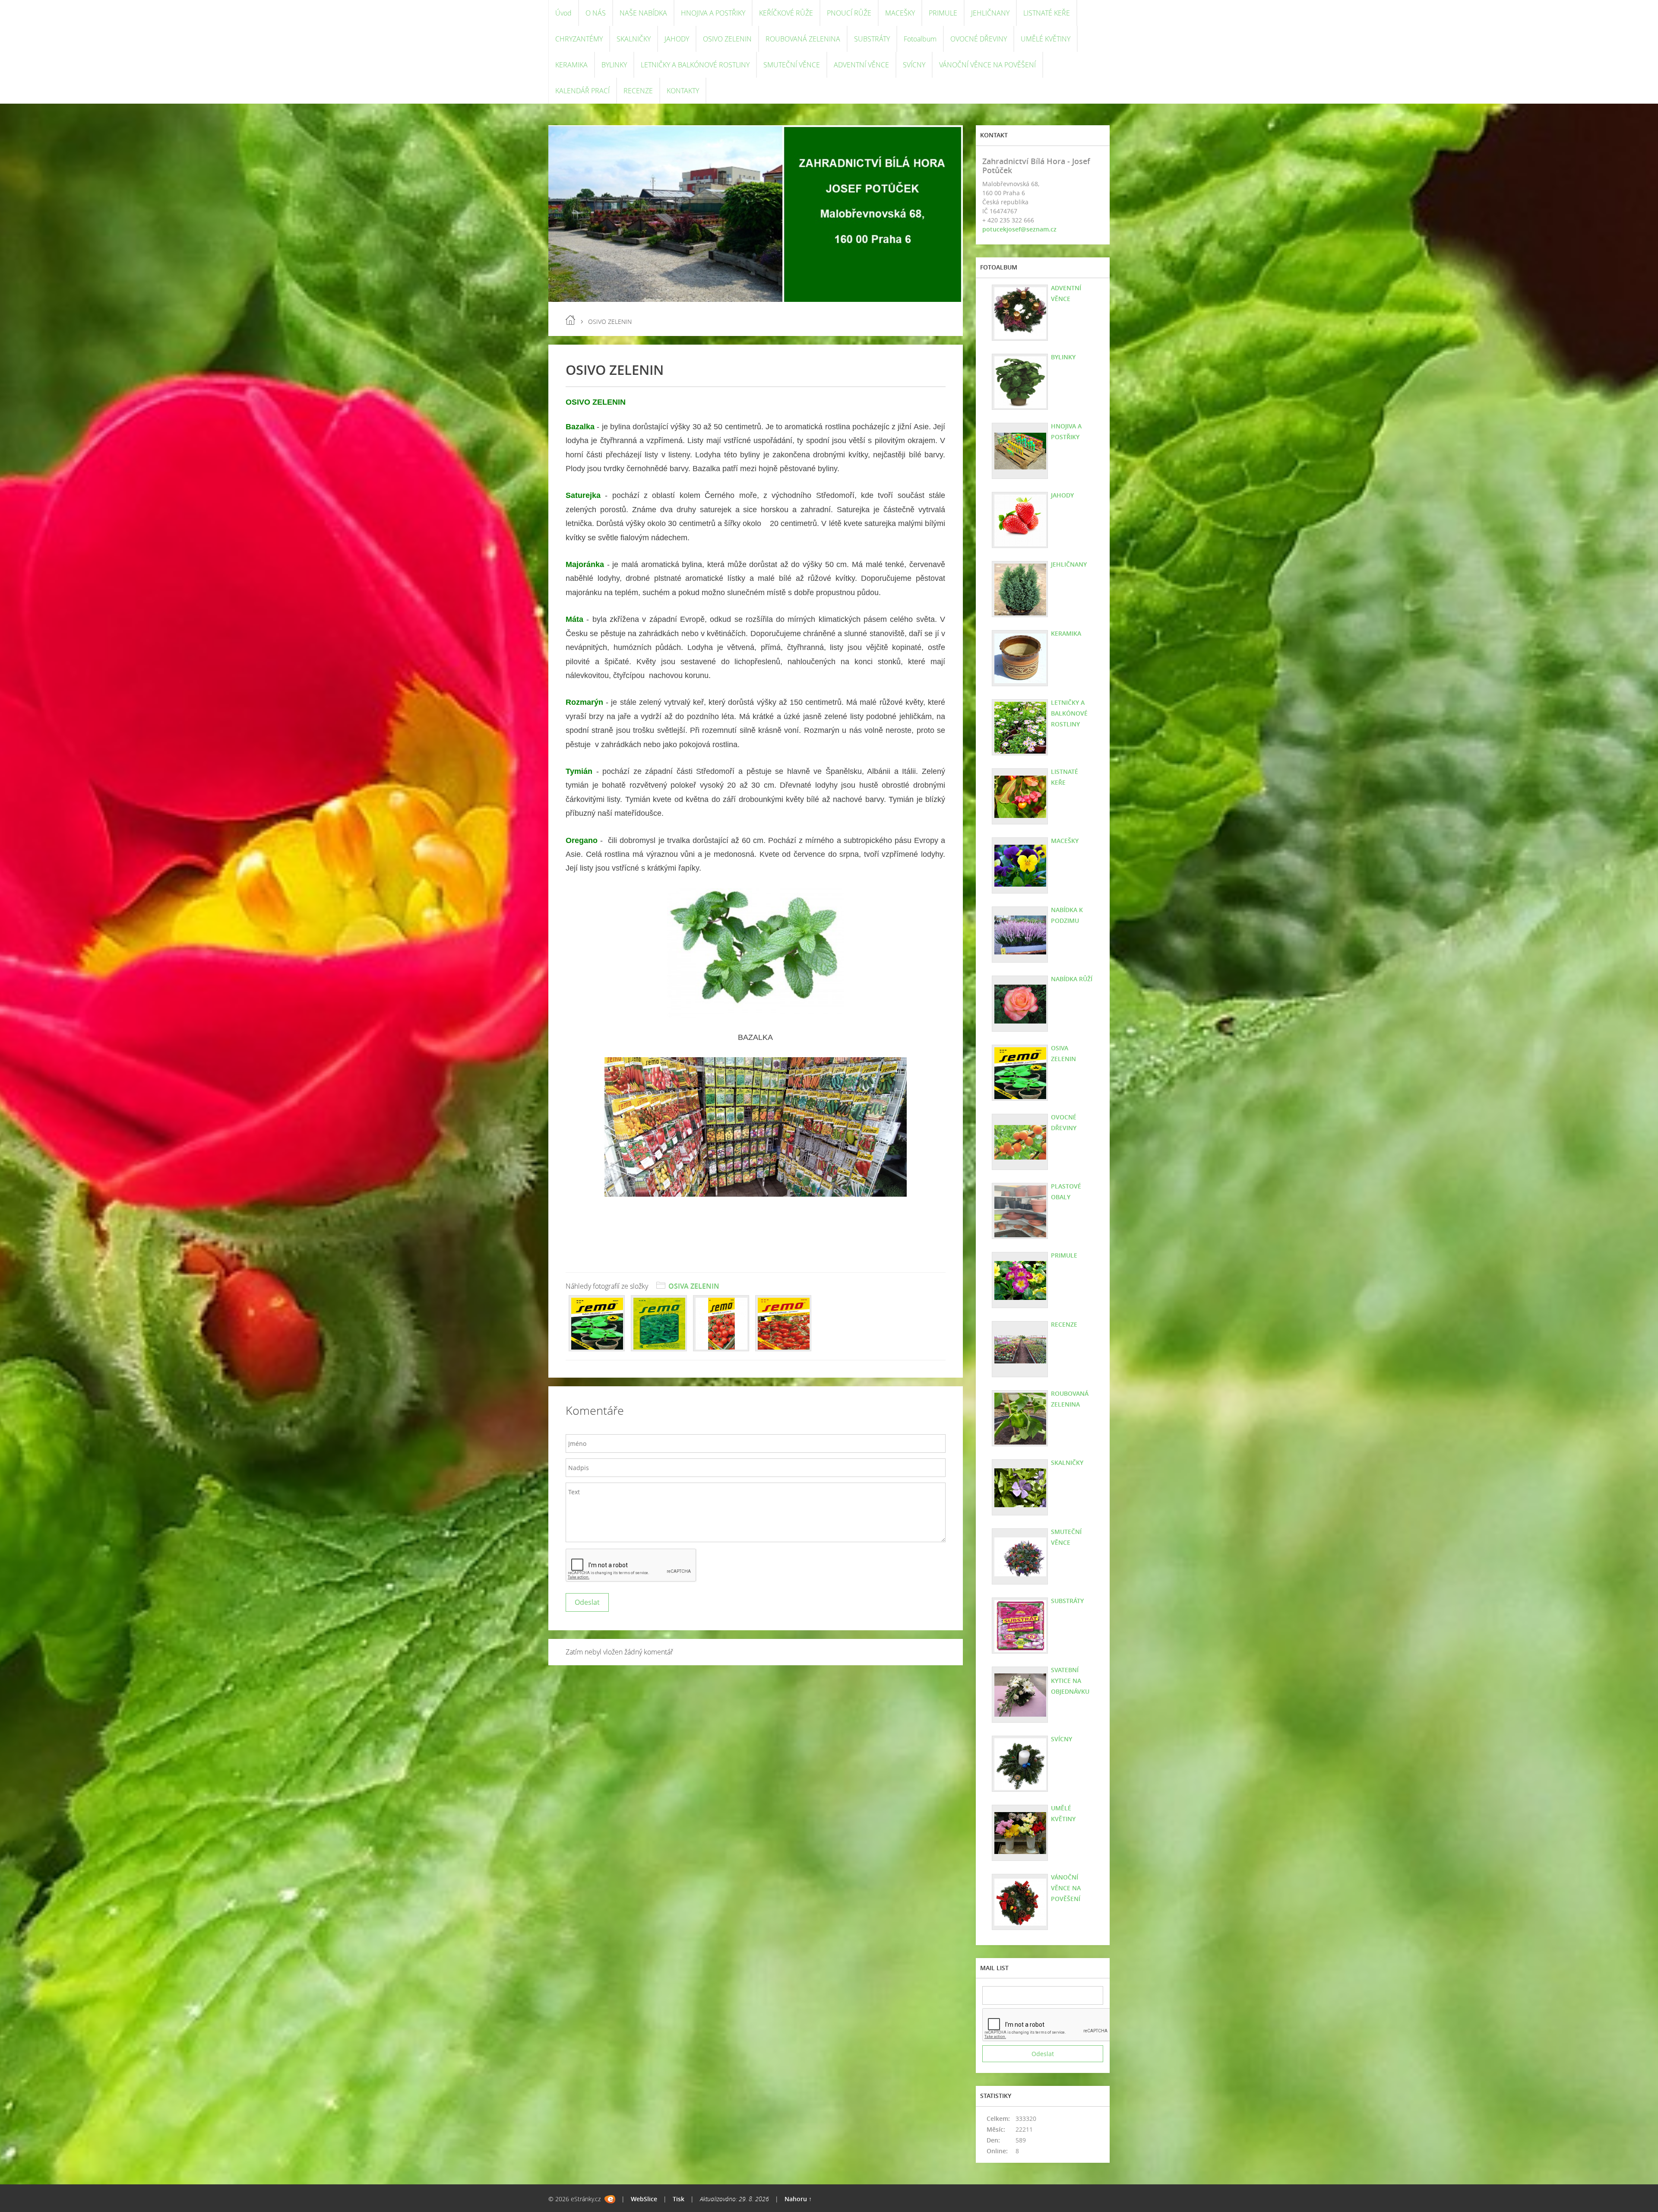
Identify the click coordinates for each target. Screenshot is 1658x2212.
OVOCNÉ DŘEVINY (979, 39)
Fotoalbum (920, 39)
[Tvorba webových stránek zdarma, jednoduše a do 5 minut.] (610, 2199)
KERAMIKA (571, 65)
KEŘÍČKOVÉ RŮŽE (786, 13)
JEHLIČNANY (990, 13)
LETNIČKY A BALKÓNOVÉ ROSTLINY (695, 65)
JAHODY (677, 39)
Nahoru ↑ (798, 2199)
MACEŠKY (900, 13)
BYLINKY (614, 65)
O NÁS (596, 13)
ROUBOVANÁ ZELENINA (803, 39)
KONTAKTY (683, 91)
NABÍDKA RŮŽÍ (1072, 979)
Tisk (679, 2199)
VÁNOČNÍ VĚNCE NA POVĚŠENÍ (987, 65)
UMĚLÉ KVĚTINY (1046, 39)
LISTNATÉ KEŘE (1047, 13)
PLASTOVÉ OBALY (1066, 1192)
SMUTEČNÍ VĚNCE (792, 65)
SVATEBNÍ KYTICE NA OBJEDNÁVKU (1070, 1681)
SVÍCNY (914, 65)
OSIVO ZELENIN (727, 39)
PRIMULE (943, 13)
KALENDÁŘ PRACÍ (582, 91)
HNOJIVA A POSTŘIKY (713, 13)
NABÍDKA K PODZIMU (1067, 915)
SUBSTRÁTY (872, 39)
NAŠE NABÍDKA (643, 13)
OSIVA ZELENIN (694, 1286)
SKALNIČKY (634, 39)
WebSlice (644, 2199)
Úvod (563, 13)
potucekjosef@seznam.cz (1019, 229)
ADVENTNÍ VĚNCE (861, 65)
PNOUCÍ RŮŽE (849, 13)
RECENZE (638, 91)
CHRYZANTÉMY (579, 39)
